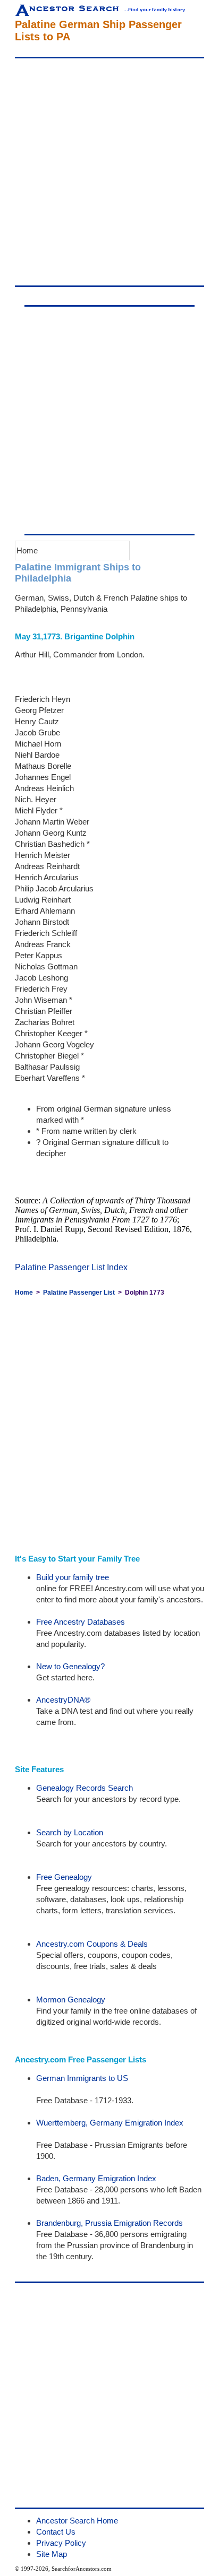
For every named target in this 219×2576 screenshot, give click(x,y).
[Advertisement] (109, 172)
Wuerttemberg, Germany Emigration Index (110, 2123)
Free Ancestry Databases (81, 1622)
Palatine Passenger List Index (71, 1267)
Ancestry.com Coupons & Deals (92, 1944)
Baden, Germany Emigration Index (96, 2178)
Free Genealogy (64, 1877)
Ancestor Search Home (77, 2521)
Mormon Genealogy (71, 2000)
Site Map (52, 2554)
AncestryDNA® (63, 1700)
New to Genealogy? (70, 1666)
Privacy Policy (61, 2543)
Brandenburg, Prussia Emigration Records (109, 2223)
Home (27, 550)
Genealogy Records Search (85, 1788)
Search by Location (70, 1832)
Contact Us (56, 2532)
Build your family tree (73, 1577)
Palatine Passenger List (79, 1293)
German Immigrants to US (82, 2078)
